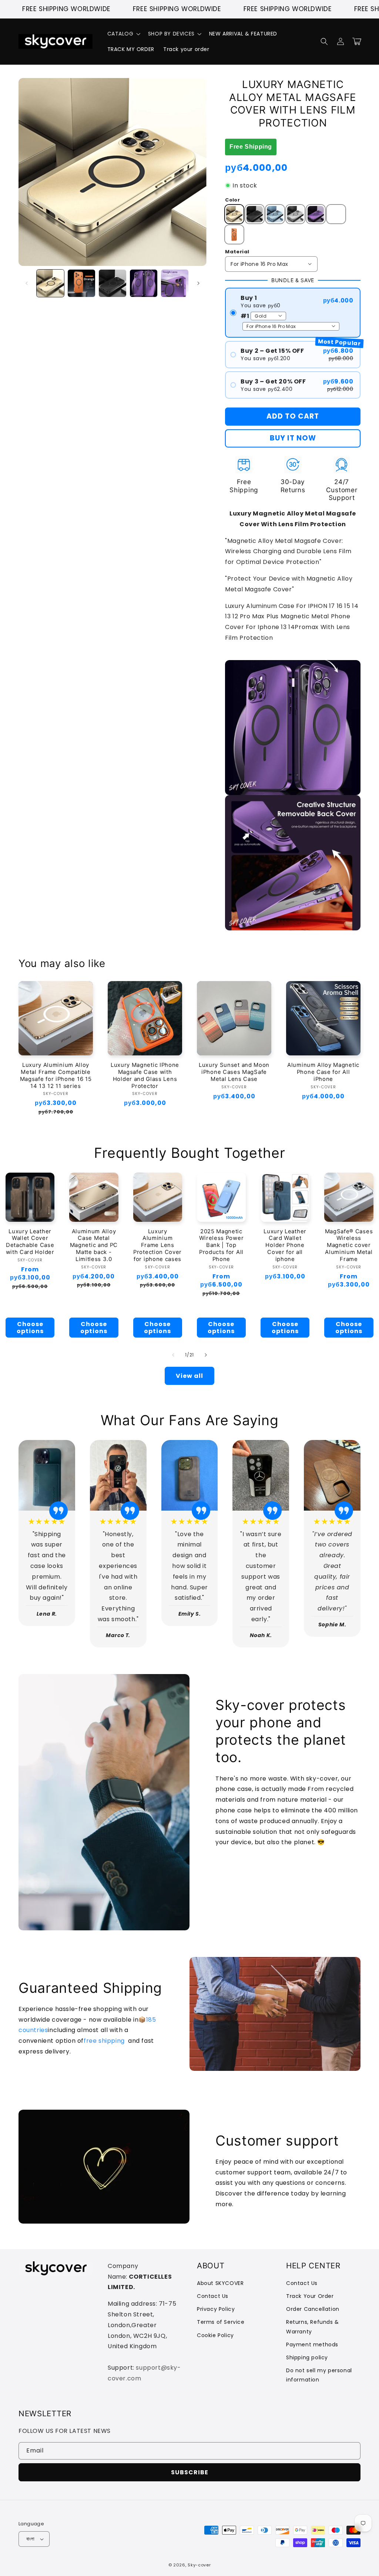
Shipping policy (307, 2357)
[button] (123, 34)
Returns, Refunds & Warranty (313, 2327)
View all (189, 1376)
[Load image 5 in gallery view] (175, 283)
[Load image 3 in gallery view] (113, 283)
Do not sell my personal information (319, 2375)
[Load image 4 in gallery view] (144, 283)
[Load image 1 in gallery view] (50, 283)
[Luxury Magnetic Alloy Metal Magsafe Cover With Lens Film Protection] (226, 654)
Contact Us (213, 2296)
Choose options (30, 1328)
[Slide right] (198, 283)
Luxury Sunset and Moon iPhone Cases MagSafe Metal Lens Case (234, 1072)
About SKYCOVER (220, 2283)
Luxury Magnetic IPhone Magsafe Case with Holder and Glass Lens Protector (145, 1076)
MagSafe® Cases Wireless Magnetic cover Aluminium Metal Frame (349, 1245)
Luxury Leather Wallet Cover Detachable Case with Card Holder (30, 1242)
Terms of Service (221, 2322)
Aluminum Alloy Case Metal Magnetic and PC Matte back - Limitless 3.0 (94, 1245)
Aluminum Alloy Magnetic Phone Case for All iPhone (323, 1072)
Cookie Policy (215, 2335)
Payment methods (312, 2345)
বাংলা (31, 2539)
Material (237, 252)
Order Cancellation (313, 2309)
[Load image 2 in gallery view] (81, 283)
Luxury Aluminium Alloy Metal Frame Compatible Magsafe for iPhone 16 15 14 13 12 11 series (56, 1076)
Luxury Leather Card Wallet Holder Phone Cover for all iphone (285, 1245)
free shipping (104, 2041)
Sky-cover (199, 2565)
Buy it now (293, 438)
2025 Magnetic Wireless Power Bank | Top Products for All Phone (222, 1245)
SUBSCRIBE (190, 2472)
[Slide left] (27, 283)
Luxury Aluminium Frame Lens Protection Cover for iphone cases (157, 1245)
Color (232, 200)
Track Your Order (310, 2296)
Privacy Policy (216, 2309)
